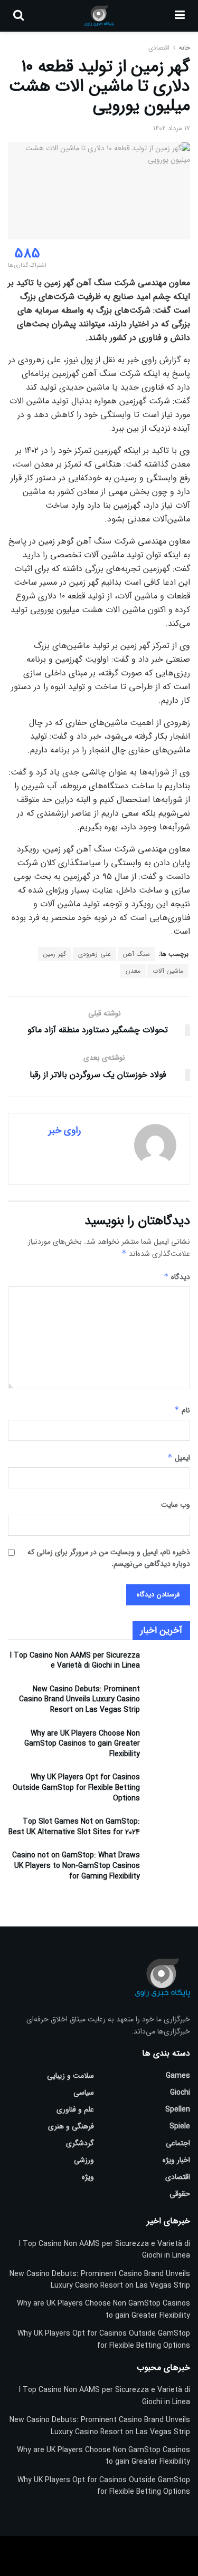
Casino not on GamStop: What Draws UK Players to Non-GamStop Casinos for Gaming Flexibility (76, 1866)
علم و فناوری (75, 2109)
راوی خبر (65, 1130)
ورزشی (84, 2160)
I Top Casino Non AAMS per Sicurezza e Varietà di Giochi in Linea (75, 1661)
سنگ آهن (136, 954)
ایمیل (179, 1458)
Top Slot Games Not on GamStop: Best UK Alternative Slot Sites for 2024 (74, 1827)
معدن (133, 971)
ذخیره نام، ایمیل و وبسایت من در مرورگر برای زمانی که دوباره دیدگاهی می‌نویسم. (109, 1558)
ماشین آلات (168, 971)
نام (182, 1410)
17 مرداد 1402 (172, 128)
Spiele (180, 2126)
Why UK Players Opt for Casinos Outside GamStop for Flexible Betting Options (76, 1788)
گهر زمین (55, 954)
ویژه (88, 2177)
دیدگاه (177, 1277)
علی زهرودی (95, 954)
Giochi (180, 2093)
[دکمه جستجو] (18, 16)
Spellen (178, 2109)
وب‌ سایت (176, 1505)
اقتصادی (159, 48)
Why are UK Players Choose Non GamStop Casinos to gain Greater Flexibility (82, 1744)
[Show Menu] (180, 16)
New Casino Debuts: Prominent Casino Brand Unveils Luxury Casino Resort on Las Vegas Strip (79, 1699)
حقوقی (180, 2194)
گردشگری (80, 2143)
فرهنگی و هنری (71, 2126)
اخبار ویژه (176, 2160)
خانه (183, 48)
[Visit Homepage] (99, 16)
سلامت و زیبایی (70, 2076)
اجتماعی (178, 2143)
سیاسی (84, 2093)
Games (178, 2076)
